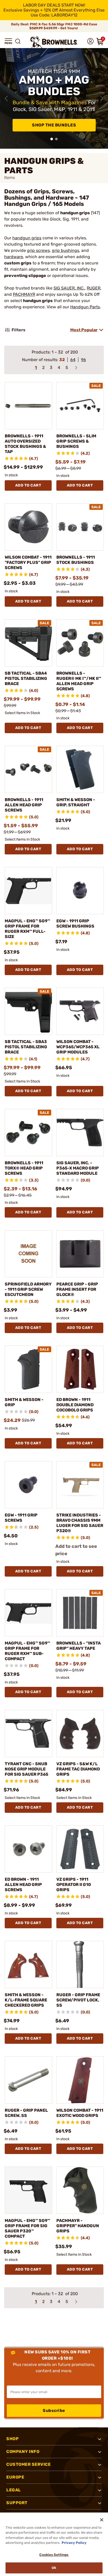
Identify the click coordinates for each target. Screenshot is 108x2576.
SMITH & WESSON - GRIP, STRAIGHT (76, 802)
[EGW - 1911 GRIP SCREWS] (28, 1485)
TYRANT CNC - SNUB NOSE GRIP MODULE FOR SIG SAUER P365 (26, 1769)
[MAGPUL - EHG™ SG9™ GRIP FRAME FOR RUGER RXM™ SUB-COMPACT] (28, 1613)
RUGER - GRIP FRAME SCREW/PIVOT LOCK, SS (78, 2000)
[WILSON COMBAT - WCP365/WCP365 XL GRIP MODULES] (80, 1011)
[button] (8, 41)
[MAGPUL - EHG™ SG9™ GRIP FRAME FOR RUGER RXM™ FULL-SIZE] (28, 891)
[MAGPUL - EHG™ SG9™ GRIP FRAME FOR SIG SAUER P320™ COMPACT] (28, 2190)
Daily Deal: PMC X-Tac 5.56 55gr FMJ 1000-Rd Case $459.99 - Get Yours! (54, 26)
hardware (14, 257)
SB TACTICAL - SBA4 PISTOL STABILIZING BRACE (26, 678)
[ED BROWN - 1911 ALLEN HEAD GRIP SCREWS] (28, 1849)
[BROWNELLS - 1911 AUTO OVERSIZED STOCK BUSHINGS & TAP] (28, 406)
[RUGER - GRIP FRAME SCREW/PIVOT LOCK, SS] (80, 1964)
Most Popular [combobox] (84, 330)
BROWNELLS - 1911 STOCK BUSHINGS (76, 560)
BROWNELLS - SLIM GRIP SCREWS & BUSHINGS (76, 441)
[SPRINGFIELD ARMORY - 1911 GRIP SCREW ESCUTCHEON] (28, 1254)
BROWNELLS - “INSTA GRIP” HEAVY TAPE (79, 1646)
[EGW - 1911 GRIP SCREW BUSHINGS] (80, 891)
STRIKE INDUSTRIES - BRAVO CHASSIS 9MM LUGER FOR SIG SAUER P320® (80, 1523)
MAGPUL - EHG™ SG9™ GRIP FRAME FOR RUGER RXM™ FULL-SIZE (27, 929)
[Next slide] (102, 99)
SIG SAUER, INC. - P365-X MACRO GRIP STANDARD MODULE (78, 1168)
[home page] (54, 42)
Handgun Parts (85, 307)
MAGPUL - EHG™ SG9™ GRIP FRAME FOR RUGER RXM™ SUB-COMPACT (27, 1651)
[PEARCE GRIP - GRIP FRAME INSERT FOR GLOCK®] (80, 1254)
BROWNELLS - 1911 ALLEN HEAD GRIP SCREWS (24, 805)
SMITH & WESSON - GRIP (24, 1402)
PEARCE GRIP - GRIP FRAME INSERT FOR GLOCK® (77, 1289)
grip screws (38, 250)
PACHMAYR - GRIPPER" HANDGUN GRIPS (78, 2226)
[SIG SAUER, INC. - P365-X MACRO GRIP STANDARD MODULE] (80, 1133)
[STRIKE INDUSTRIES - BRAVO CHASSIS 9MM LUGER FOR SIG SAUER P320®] (80, 1485)
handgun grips (27, 238)
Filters (18, 330)
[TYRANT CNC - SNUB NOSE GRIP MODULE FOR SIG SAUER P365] (28, 1733)
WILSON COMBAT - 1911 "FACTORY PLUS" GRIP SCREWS (28, 562)
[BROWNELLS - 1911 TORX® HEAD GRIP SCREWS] (28, 1133)
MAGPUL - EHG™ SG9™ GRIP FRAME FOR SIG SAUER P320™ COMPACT (27, 2228)
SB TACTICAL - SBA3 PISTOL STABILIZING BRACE (26, 1047)
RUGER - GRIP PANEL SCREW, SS (26, 2113)
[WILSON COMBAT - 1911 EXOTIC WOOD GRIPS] (80, 2080)
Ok (54, 2568)
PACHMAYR (24, 294)
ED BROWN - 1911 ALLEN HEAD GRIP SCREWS (23, 1885)
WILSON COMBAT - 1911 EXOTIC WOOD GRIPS (80, 2113)
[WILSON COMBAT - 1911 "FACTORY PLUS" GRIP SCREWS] (28, 527)
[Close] (102, 2520)
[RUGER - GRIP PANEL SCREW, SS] (28, 2080)
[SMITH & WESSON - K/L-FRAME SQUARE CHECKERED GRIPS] (28, 1964)
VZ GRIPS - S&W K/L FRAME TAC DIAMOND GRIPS (78, 1769)
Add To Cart (28, 485)
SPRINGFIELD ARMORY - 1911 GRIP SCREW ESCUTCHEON (28, 1289)
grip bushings (66, 250)
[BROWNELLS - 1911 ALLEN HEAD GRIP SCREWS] (28, 769)
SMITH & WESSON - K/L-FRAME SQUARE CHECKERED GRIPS (26, 2000)
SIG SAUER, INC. (69, 288)
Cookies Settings (54, 2555)
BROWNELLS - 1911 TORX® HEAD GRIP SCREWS (24, 1168)
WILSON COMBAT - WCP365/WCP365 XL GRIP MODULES (78, 1047)
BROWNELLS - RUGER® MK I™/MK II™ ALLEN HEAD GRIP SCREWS (79, 681)
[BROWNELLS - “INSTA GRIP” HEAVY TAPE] (80, 1613)
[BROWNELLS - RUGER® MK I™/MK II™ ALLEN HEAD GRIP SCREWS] (80, 643)
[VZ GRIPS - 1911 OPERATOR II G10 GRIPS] (80, 1849)
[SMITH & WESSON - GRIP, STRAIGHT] (80, 769)
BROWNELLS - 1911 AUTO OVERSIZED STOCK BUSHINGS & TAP (25, 444)
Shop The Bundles (54, 125)
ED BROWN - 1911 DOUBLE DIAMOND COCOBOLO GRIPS (75, 1405)
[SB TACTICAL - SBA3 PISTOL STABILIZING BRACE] (28, 1011)
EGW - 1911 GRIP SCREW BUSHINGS (75, 924)
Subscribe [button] (54, 2410)
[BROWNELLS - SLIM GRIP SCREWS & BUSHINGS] (80, 406)
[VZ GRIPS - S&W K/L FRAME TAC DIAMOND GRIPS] (80, 1733)
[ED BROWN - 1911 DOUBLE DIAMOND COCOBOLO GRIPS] (80, 1369)
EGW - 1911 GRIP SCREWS (21, 1518)
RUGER (94, 288)
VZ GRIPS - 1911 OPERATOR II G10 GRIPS (74, 1885)
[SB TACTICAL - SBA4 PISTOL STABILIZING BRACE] (28, 643)
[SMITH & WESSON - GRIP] (28, 1369)
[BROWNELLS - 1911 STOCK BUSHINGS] (80, 527)
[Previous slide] (6, 99)
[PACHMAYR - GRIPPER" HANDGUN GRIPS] (80, 2190)
